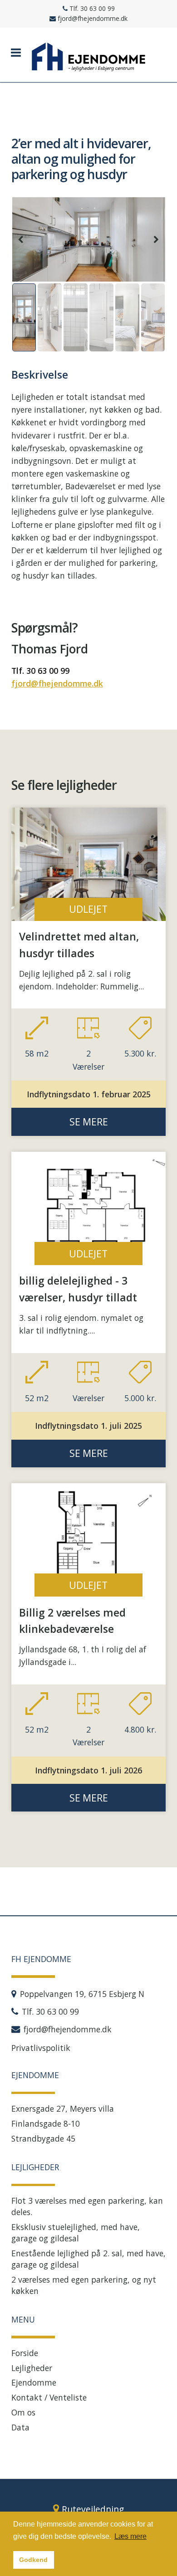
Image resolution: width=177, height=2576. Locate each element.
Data (20, 2427)
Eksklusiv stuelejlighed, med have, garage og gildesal (76, 2233)
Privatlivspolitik (41, 2048)
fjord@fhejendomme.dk (57, 683)
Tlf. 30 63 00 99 (40, 671)
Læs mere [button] (130, 2536)
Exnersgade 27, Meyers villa (63, 2109)
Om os (23, 2412)
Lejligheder (32, 2368)
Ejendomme (34, 2382)
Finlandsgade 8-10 (46, 2123)
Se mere (89, 1122)
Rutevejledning (93, 2509)
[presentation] (21, 239)
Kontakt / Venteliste (49, 2397)
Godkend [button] (33, 2560)
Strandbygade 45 (43, 2138)
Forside (25, 2353)
